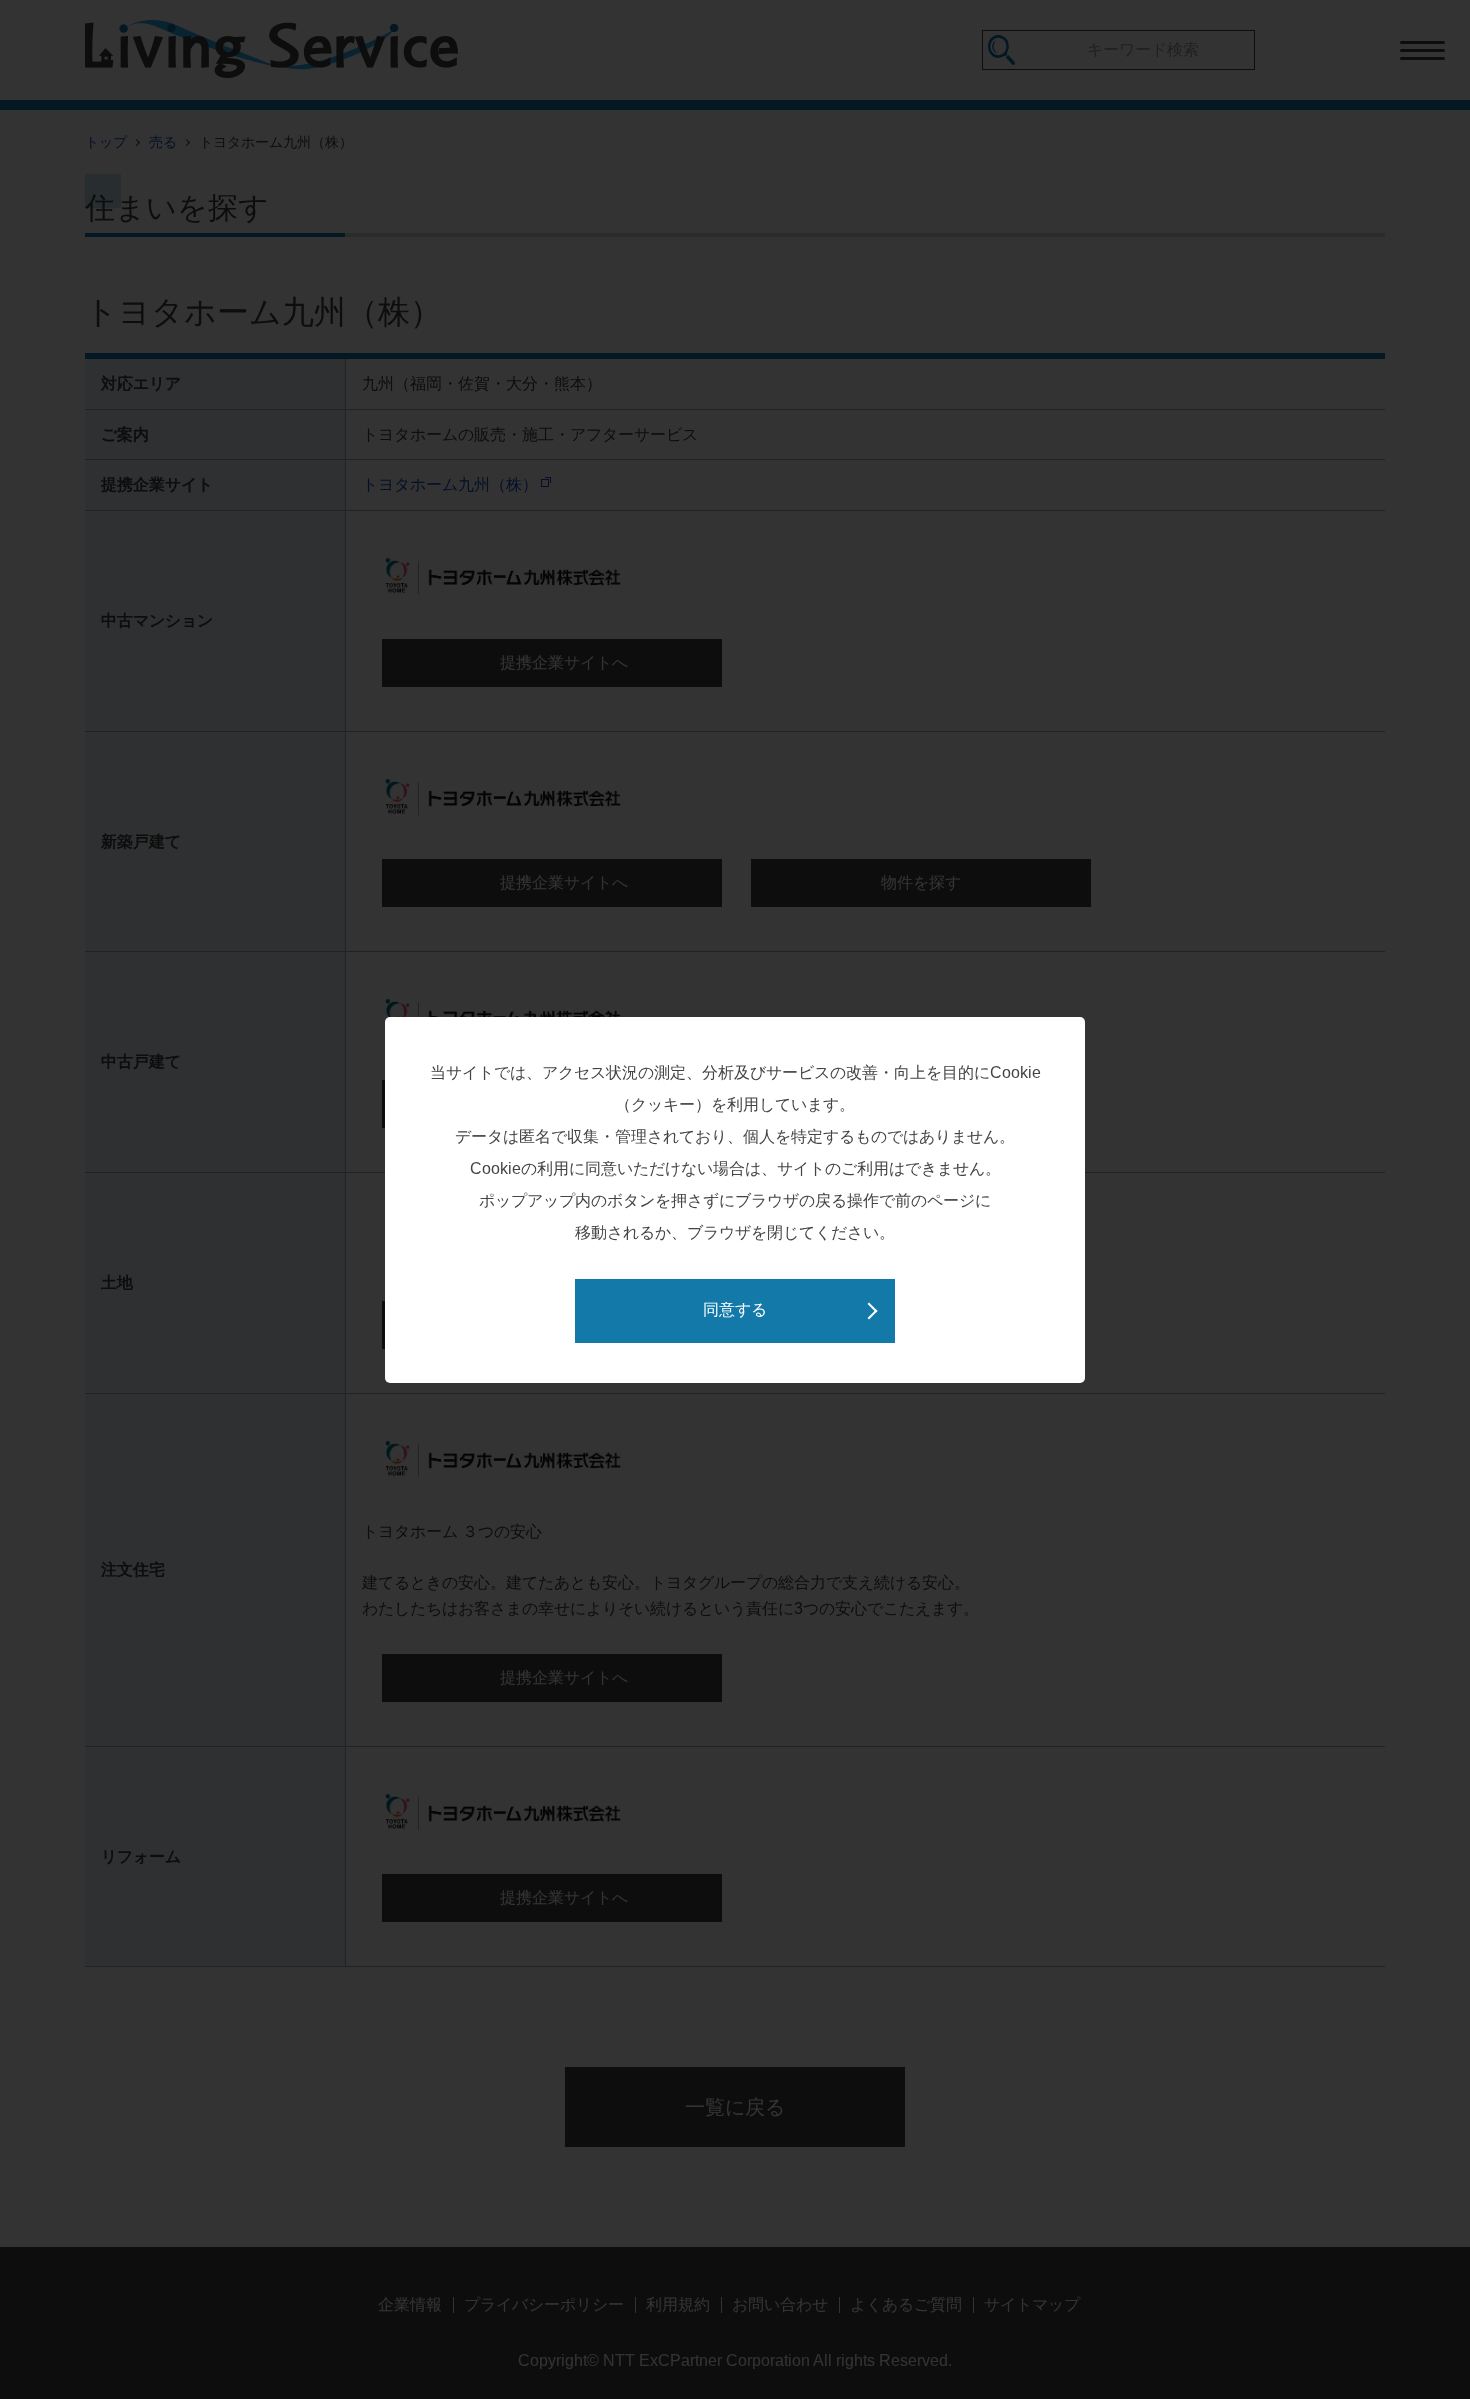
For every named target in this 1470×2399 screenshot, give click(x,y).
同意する (735, 1309)
